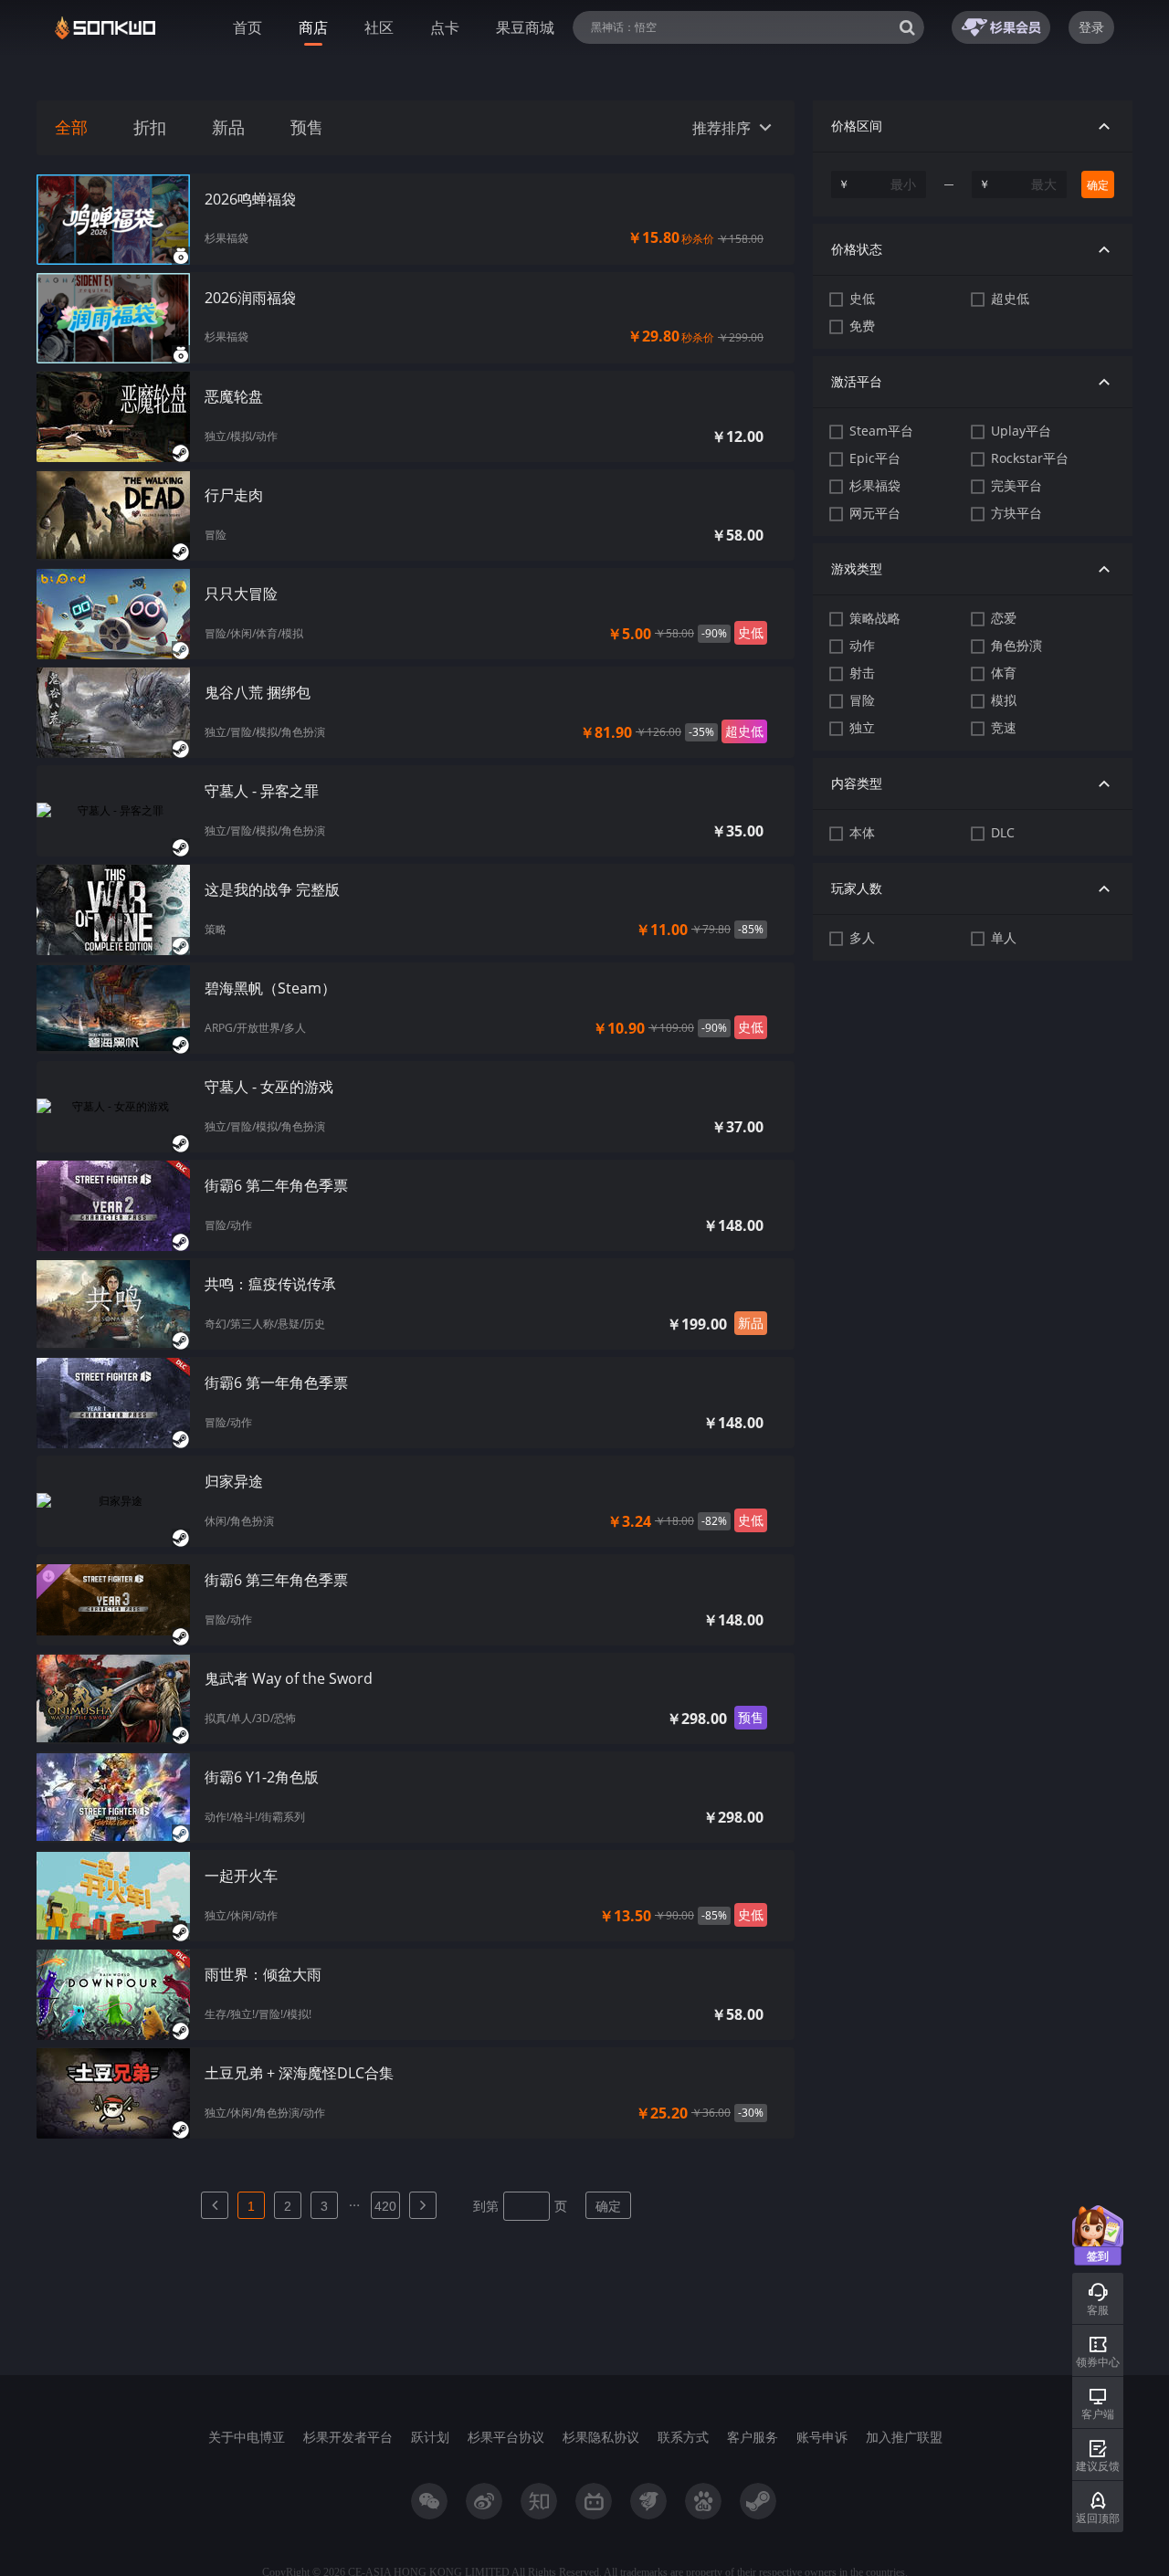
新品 (228, 128)
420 (385, 2206)
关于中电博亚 (247, 2437)
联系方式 (683, 2437)
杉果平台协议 (506, 2437)
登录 (1091, 27)
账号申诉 (822, 2437)
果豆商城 (525, 27)
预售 (307, 128)
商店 (313, 27)
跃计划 (430, 2437)
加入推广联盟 (904, 2437)
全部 (71, 128)
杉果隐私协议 (601, 2437)
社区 (379, 27)
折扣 (150, 128)
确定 (608, 2206)
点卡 (445, 27)
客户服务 (753, 2437)
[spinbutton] (879, 184)
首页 (247, 27)
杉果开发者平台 (348, 2437)
